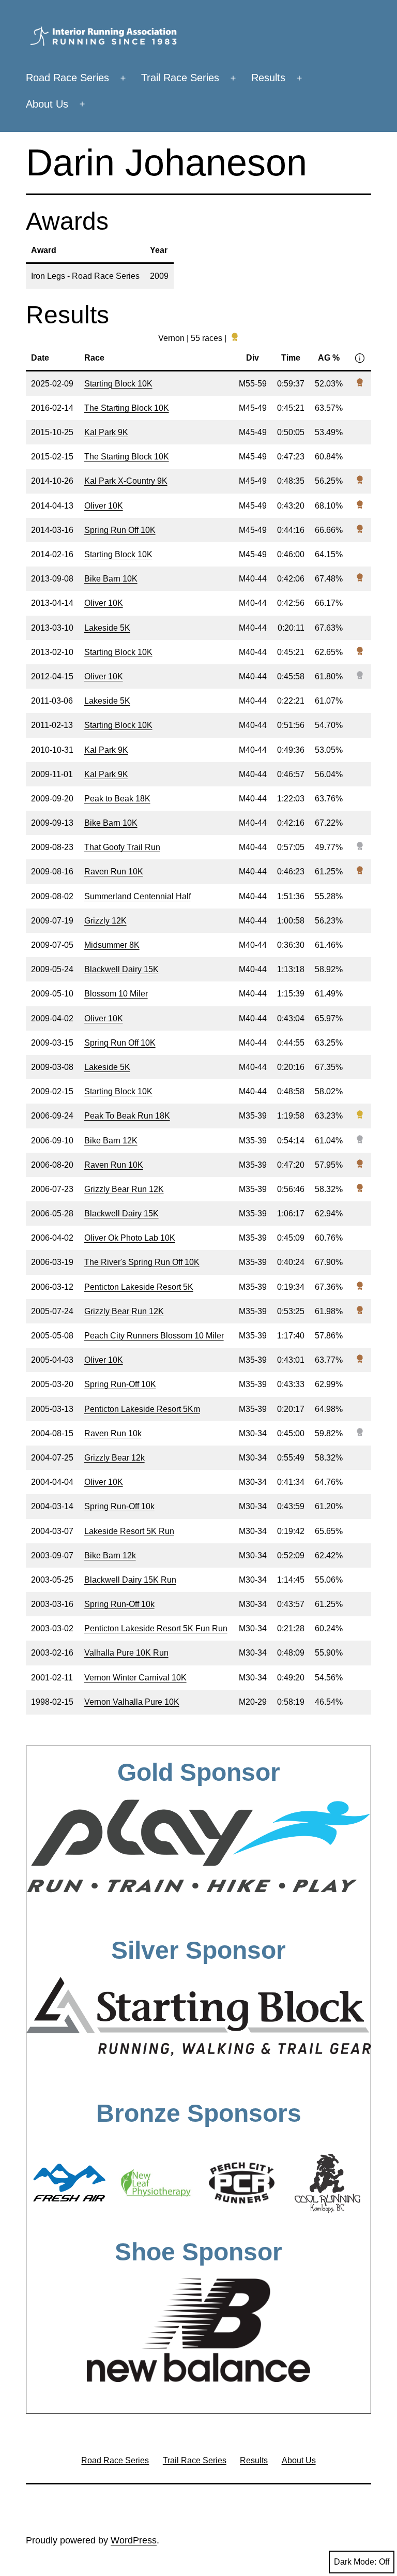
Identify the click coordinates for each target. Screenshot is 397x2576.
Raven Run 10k (113, 1433)
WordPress (134, 2540)
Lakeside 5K (107, 628)
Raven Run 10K (114, 872)
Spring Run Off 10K (120, 530)
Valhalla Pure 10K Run (126, 1653)
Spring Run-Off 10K (120, 1384)
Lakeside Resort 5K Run (129, 1531)
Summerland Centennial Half (138, 896)
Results (268, 78)
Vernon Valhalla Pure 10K (132, 1702)
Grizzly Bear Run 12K (124, 1189)
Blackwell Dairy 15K (121, 969)
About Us (47, 104)
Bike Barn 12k (110, 1555)
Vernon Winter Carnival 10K (135, 1678)
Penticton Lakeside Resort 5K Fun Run (156, 1628)
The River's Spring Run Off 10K (142, 1262)
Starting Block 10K (118, 384)
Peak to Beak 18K (117, 799)
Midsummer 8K (112, 945)
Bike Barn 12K (111, 1141)
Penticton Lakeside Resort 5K (139, 1287)
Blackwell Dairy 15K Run (130, 1580)
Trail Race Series (180, 78)
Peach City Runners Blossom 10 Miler (154, 1336)
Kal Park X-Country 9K (126, 481)
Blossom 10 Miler (116, 994)
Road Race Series (67, 78)
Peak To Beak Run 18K (127, 1116)
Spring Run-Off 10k (119, 1506)
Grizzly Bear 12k (114, 1458)
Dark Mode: (355, 2562)
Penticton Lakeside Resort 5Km (142, 1409)
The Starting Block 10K (127, 408)
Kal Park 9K (106, 432)
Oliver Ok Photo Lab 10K (130, 1238)
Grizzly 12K (105, 921)
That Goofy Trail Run (122, 847)
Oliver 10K (104, 506)
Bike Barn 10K (111, 579)
